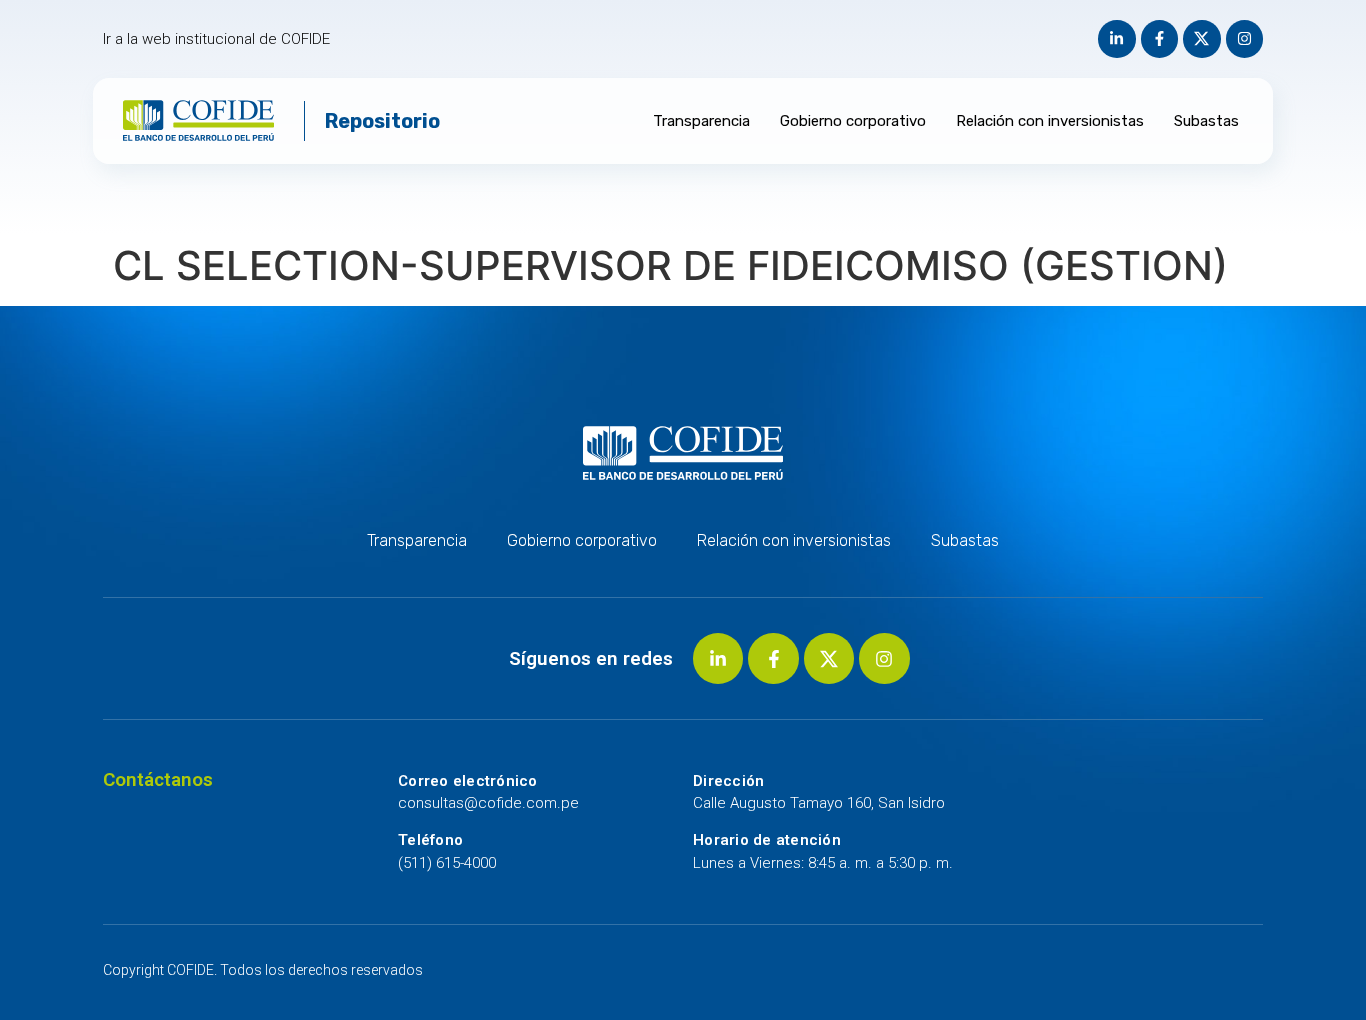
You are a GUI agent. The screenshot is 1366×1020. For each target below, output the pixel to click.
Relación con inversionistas (1050, 121)
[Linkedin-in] (1117, 39)
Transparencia (701, 121)
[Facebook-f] (1160, 39)
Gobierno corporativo (853, 121)
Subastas (1206, 121)
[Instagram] (1245, 39)
